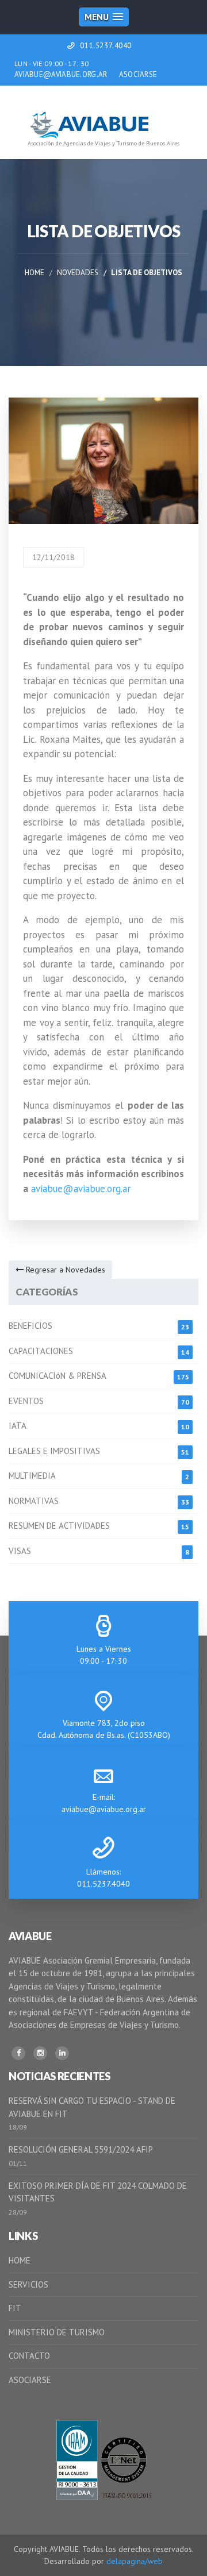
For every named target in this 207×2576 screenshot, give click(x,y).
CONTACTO (29, 2356)
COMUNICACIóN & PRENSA (57, 1376)
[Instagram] (40, 2053)
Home (34, 273)
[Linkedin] (62, 2053)
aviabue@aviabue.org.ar (81, 1189)
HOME (20, 2260)
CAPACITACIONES (41, 1351)
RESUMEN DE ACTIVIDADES (59, 1526)
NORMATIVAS (34, 1501)
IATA (18, 1426)
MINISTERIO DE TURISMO (57, 2332)
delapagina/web (135, 2561)
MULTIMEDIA (32, 1476)
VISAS (20, 1551)
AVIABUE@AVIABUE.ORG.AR (61, 74)
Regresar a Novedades (64, 1270)
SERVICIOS (28, 2284)
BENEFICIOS (30, 1326)
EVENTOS (26, 1401)
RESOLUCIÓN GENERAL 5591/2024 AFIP (81, 2149)
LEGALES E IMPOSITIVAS (54, 1451)
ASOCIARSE (138, 74)
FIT (15, 2308)
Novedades (78, 273)
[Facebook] (18, 2053)
